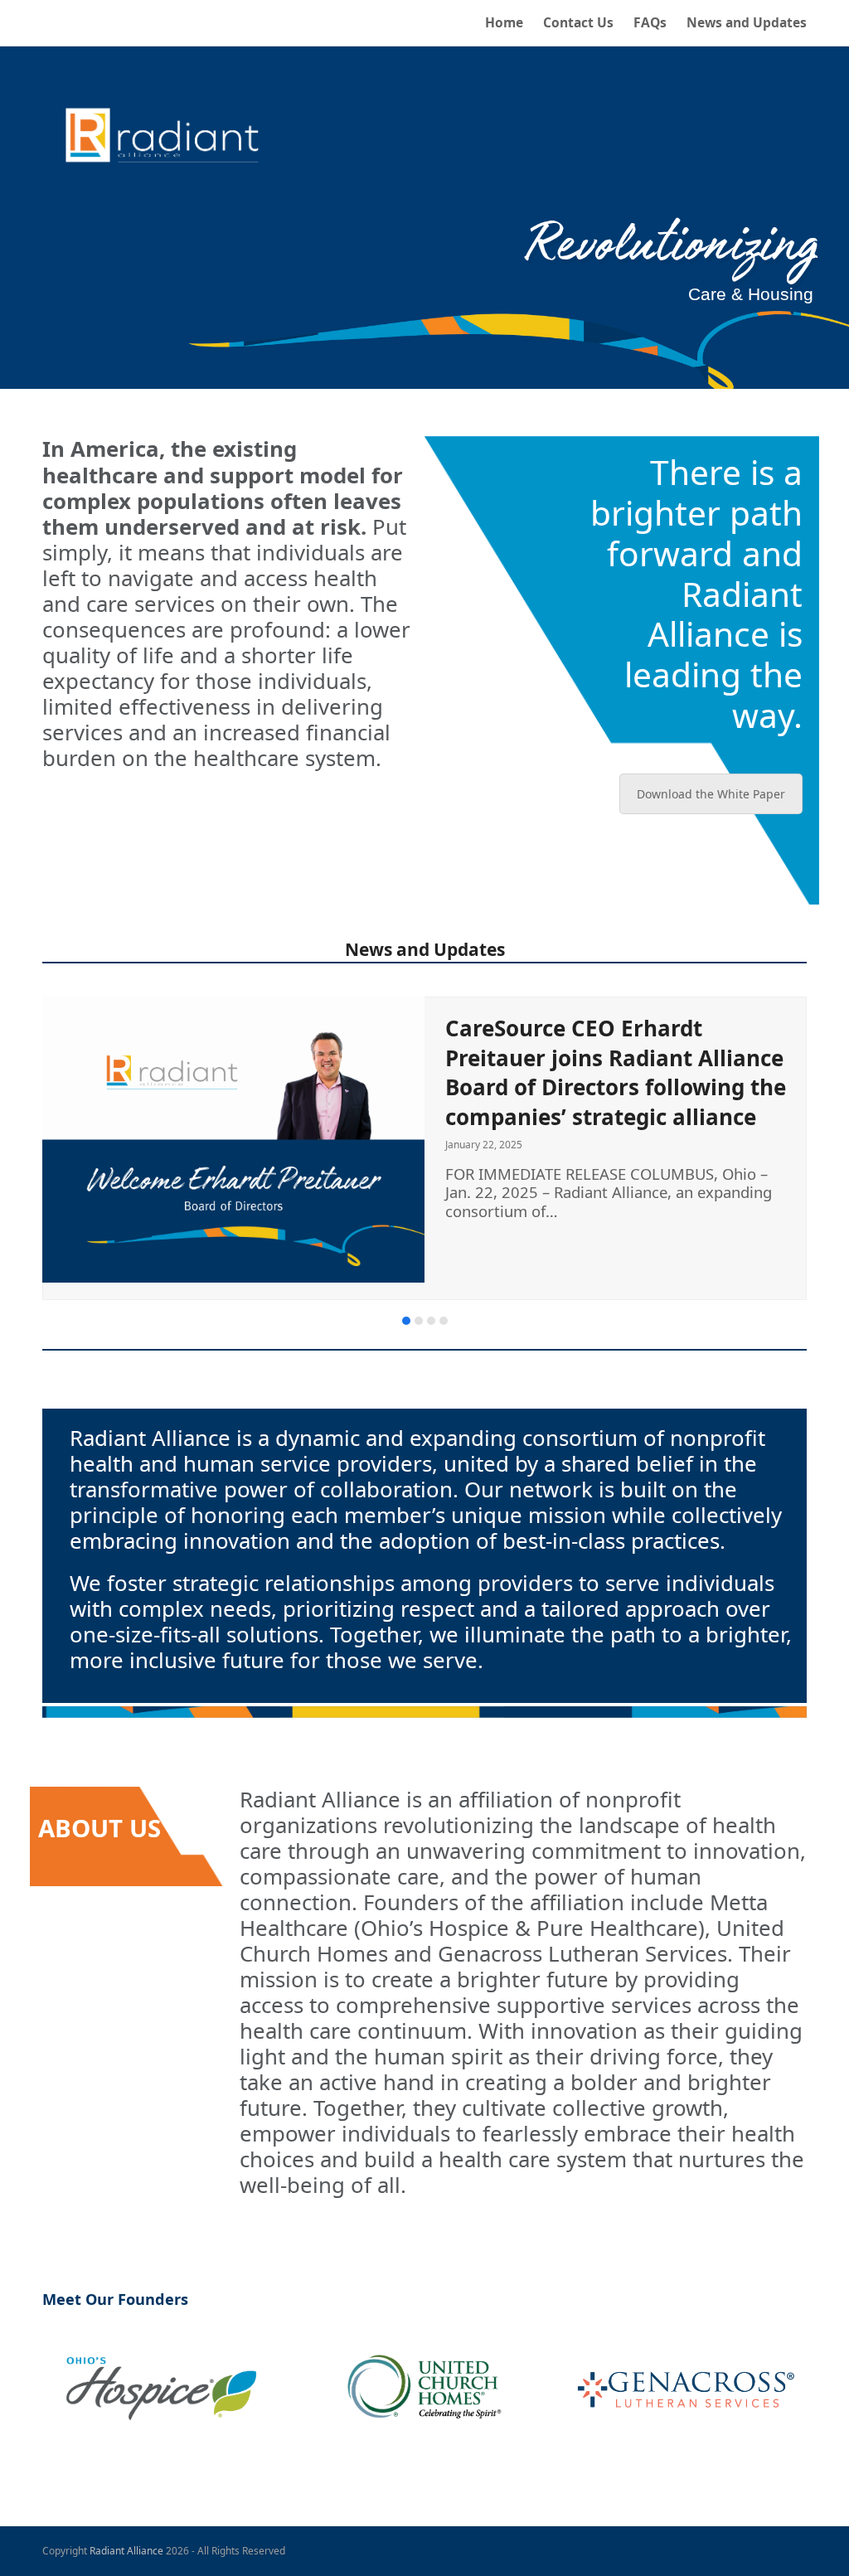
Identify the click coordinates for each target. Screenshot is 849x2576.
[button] (406, 1321)
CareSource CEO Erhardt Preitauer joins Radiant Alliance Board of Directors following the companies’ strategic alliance (616, 1072)
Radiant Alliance (126, 2551)
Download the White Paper (711, 794)
